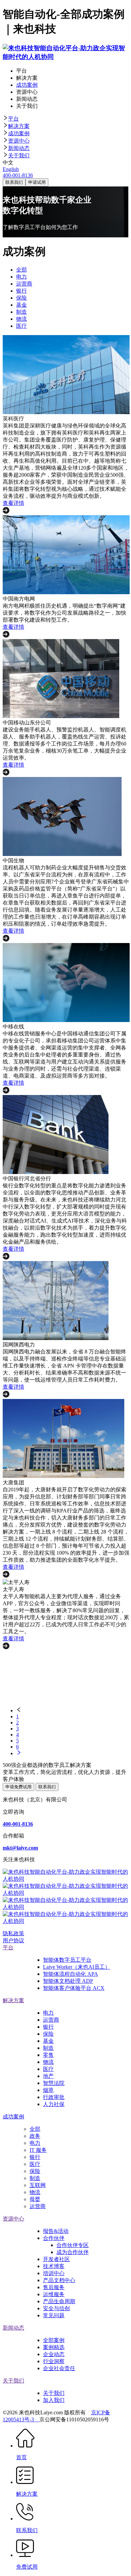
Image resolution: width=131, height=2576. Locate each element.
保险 (48, 2034)
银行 (48, 2027)
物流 (48, 2062)
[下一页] (72, 1753)
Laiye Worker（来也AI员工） (77, 1967)
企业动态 (54, 2354)
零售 (48, 2055)
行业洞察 (54, 2361)
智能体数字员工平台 (67, 1960)
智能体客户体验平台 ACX (74, 1988)
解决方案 (19, 126)
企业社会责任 (59, 2368)
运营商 (51, 2020)
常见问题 (54, 2315)
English (11, 169)
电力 (48, 2013)
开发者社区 (56, 2259)
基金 (48, 2041)
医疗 (48, 2069)
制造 (48, 2048)
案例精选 (54, 2347)
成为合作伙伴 (73, 2252)
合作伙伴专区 (73, 2245)
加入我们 (54, 2400)
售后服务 (54, 2287)
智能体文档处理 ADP (68, 1981)
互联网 (38, 2185)
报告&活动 (56, 2231)
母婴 (35, 2199)
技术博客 (54, 2266)
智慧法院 (54, 2083)
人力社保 (54, 2104)
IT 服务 (38, 2150)
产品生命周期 (59, 2301)
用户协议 (13, 1940)
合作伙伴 (54, 2238)
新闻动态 (19, 148)
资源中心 (19, 141)
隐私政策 (13, 1933)
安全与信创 (56, 2308)
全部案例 (54, 2340)
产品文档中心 (59, 2280)
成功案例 (19, 133)
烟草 (48, 2090)
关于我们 (19, 155)
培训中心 (54, 2273)
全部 (35, 2129)
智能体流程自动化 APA (71, 1974)
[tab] (65, 119)
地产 (48, 2076)
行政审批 (54, 2097)
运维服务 (54, 2294)
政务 (35, 2136)
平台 (13, 119)
